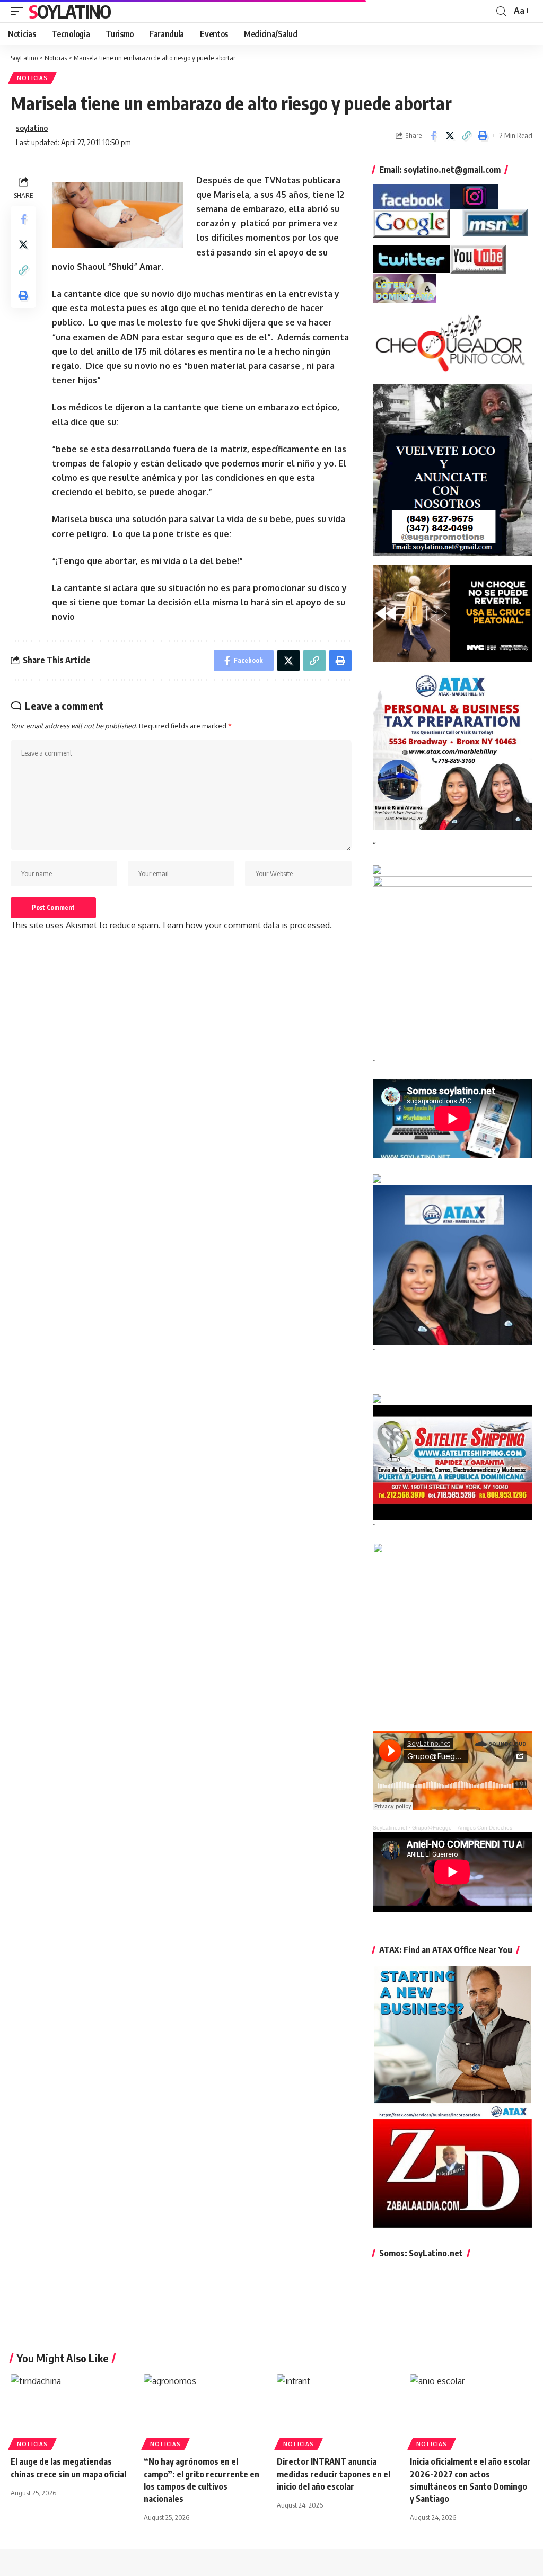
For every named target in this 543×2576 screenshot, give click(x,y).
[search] (501, 11)
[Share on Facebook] (433, 136)
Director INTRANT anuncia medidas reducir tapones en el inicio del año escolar (334, 2474)
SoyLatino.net (390, 1828)
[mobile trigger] (20, 11)
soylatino (32, 128)
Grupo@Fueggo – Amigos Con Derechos (462, 1828)
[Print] (483, 136)
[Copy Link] (466, 136)
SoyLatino (70, 11)
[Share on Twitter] (450, 136)
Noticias (32, 78)
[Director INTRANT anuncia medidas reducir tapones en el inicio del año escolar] (338, 2411)
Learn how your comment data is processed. (247, 925)
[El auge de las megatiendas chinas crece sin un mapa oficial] (72, 2411)
